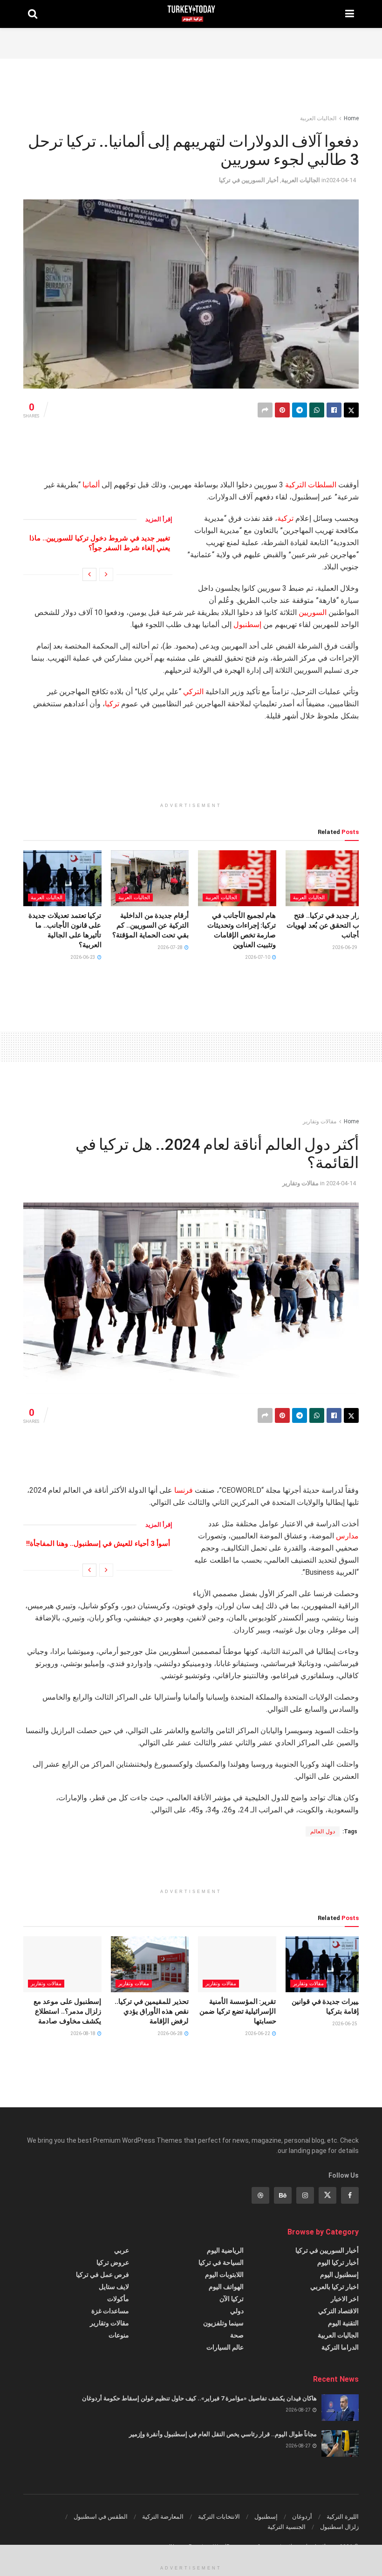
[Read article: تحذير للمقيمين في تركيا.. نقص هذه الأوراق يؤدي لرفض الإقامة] (150, 1964)
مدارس (347, 1536)
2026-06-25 (345, 2024)
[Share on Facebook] (334, 410)
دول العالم (323, 1831)
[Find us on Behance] (283, 2195)
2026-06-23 (83, 957)
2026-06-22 (258, 2033)
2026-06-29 (345, 947)
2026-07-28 (171, 947)
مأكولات (118, 2299)
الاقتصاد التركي (338, 2311)
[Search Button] (33, 14)
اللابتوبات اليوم (224, 2275)
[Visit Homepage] (191, 14)
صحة (237, 2335)
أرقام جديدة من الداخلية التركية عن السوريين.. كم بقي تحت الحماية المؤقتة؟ (150, 925)
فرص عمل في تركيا (102, 2275)
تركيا (112, 704)
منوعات (119, 2335)
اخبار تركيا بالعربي (334, 2287)
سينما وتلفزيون (223, 2323)
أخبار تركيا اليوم (338, 2262)
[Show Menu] (350, 14)
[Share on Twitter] (351, 410)
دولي (237, 2311)
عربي (122, 2250)
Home (351, 118)
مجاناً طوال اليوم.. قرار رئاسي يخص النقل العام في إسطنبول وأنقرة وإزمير (223, 2434)
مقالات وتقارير (320, 1121)
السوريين (313, 612)
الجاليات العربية (318, 118)
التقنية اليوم (343, 2323)
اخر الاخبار (345, 2299)
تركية (285, 518)
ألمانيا (91, 485)
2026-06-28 (171, 2033)
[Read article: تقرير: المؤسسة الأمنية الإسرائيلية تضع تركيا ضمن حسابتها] (237, 1964)
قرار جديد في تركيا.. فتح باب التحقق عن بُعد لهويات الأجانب (325, 925)
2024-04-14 (341, 180)
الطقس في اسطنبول (101, 2517)
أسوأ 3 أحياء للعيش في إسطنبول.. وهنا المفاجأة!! (98, 1544)
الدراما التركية (340, 2347)
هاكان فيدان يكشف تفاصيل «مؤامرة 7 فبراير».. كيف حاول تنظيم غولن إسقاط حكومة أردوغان (199, 2398)
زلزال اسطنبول (339, 2527)
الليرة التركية (343, 2517)
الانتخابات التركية (219, 2517)
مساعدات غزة (110, 2311)
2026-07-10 (258, 957)
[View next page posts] (89, 574)
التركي (193, 692)
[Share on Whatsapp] (317, 410)
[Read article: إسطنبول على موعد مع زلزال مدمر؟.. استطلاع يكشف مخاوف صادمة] (62, 1964)
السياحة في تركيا (221, 2262)
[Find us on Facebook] (350, 2195)
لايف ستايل (114, 2287)
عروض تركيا (113, 2262)
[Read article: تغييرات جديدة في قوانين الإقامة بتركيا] (325, 1964)
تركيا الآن (232, 2299)
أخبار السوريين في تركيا (249, 180)
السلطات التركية (311, 485)
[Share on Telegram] (300, 410)
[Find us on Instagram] (305, 2195)
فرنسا (184, 1490)
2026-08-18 (83, 2033)
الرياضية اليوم (225, 2250)
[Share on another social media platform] (265, 410)
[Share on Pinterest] (282, 410)
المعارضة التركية (163, 2517)
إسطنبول (247, 625)
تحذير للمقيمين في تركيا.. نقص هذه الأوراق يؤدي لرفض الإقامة (152, 2011)
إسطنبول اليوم (339, 2275)
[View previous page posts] (106, 574)
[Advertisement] (191, 42)
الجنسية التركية (286, 2527)
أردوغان (302, 2517)
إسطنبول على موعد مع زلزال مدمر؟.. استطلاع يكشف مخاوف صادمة (67, 2011)
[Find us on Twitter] (327, 2195)
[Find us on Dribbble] (260, 2195)
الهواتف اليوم (226, 2287)
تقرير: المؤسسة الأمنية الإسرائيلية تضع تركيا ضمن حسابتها (238, 2011)
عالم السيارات (225, 2347)
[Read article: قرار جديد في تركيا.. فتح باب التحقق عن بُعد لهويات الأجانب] (325, 878)
